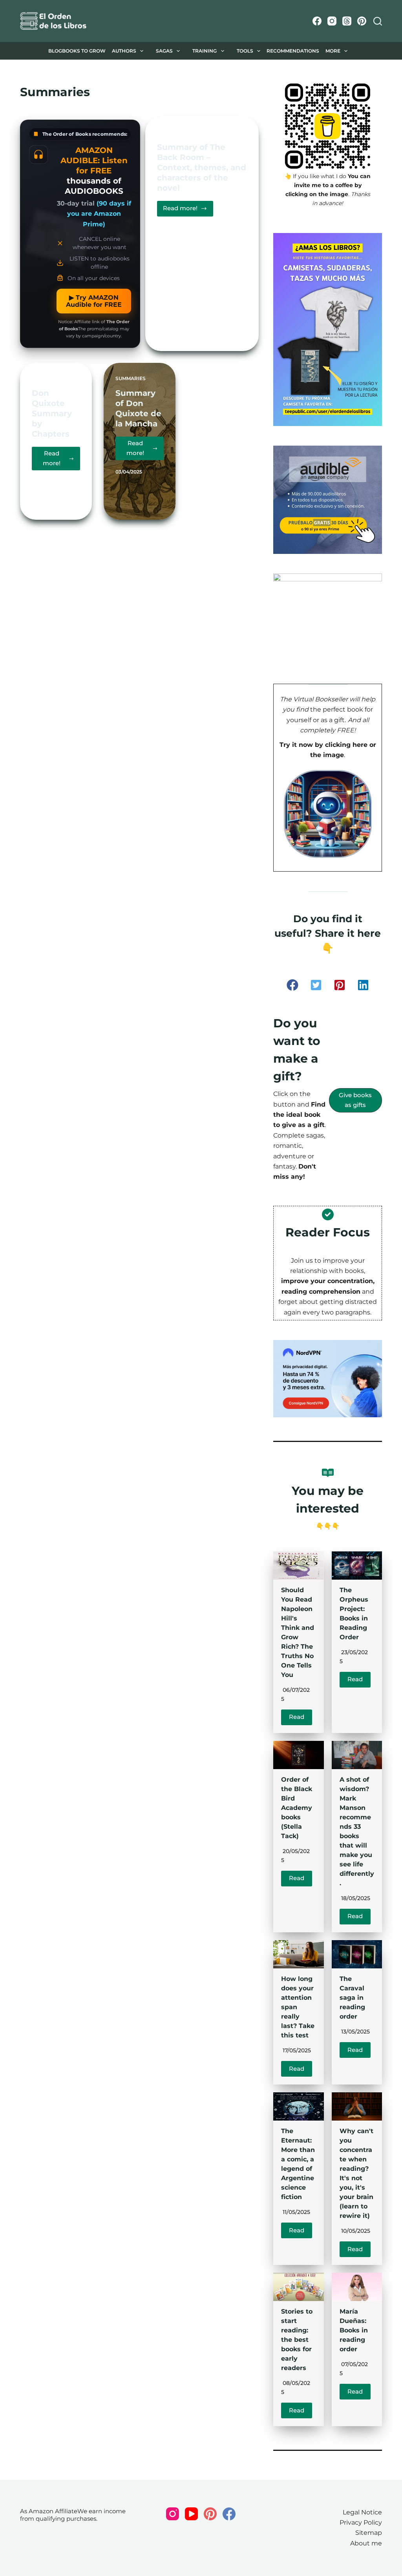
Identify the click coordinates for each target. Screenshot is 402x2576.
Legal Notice (362, 2512)
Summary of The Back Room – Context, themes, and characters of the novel (202, 167)
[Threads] (347, 21)
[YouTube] (191, 2514)
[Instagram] (332, 21)
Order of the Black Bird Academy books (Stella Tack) (297, 1808)
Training (211, 51)
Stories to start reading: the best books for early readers (297, 2340)
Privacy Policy (361, 2522)
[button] (292, 985)
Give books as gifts (355, 1100)
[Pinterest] (362, 21)
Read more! (188, 210)
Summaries (172, 132)
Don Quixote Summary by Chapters (52, 413)
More (352, 51)
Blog (43, 51)
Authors (130, 51)
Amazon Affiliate (53, 2511)
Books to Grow (84, 51)
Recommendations (305, 51)
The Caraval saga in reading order (352, 1998)
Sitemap (369, 2533)
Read (297, 1717)
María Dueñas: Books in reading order (354, 2330)
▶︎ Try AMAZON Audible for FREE (94, 301)
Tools (251, 51)
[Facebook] (317, 21)
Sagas (171, 51)
